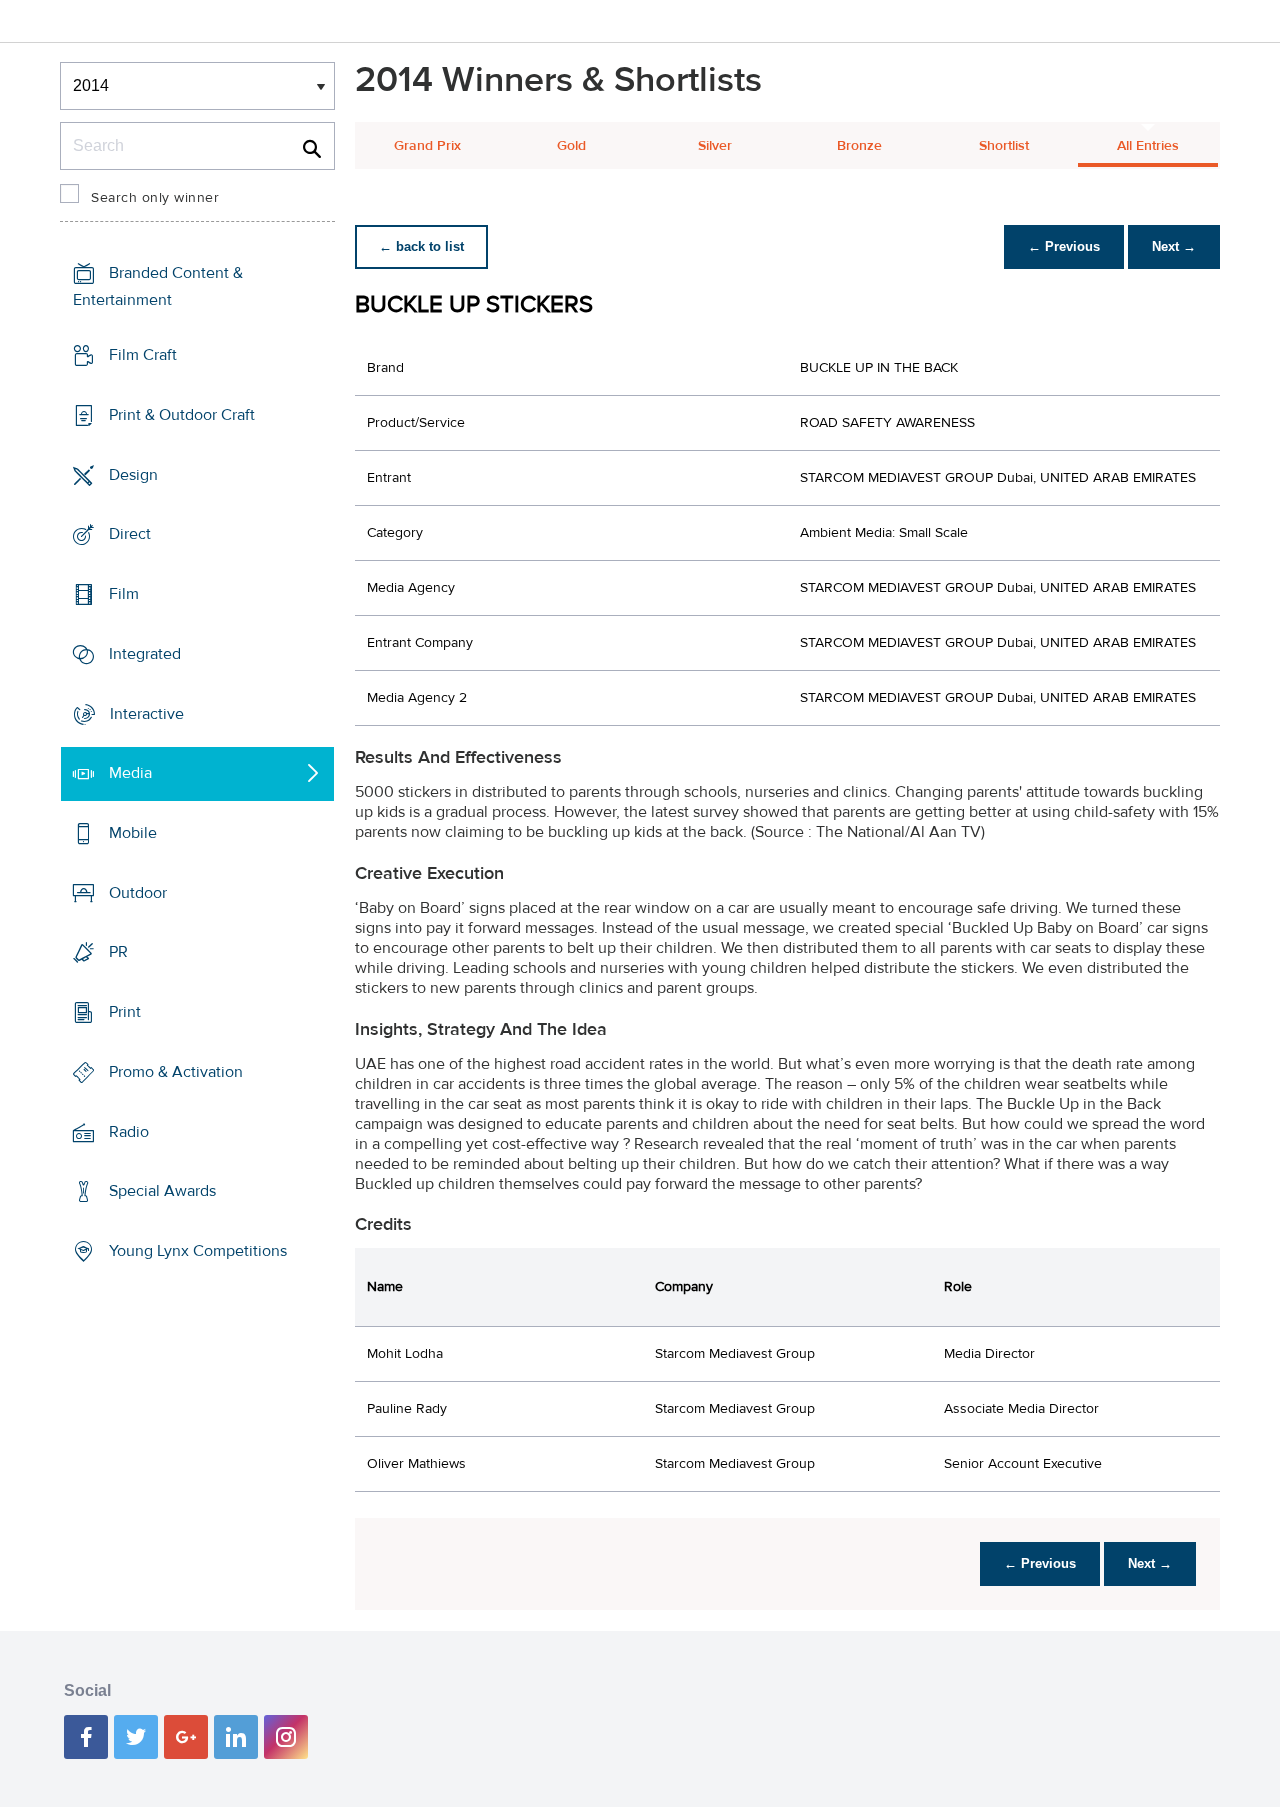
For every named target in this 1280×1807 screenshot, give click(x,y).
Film (124, 594)
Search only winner (155, 198)
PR (118, 952)
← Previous (1064, 246)
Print (125, 1012)
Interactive (147, 713)
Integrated (145, 654)
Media (130, 773)
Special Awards (162, 1191)
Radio (129, 1132)
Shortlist (1004, 146)
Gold (571, 146)
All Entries (1148, 146)
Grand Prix (427, 146)
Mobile (133, 833)
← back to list (421, 246)
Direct (130, 534)
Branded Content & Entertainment (158, 286)
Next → (1174, 246)
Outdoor (138, 893)
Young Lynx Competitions (198, 1251)
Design (133, 474)
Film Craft (143, 355)
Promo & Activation (176, 1072)
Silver (715, 146)
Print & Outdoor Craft (182, 415)
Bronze (859, 146)
